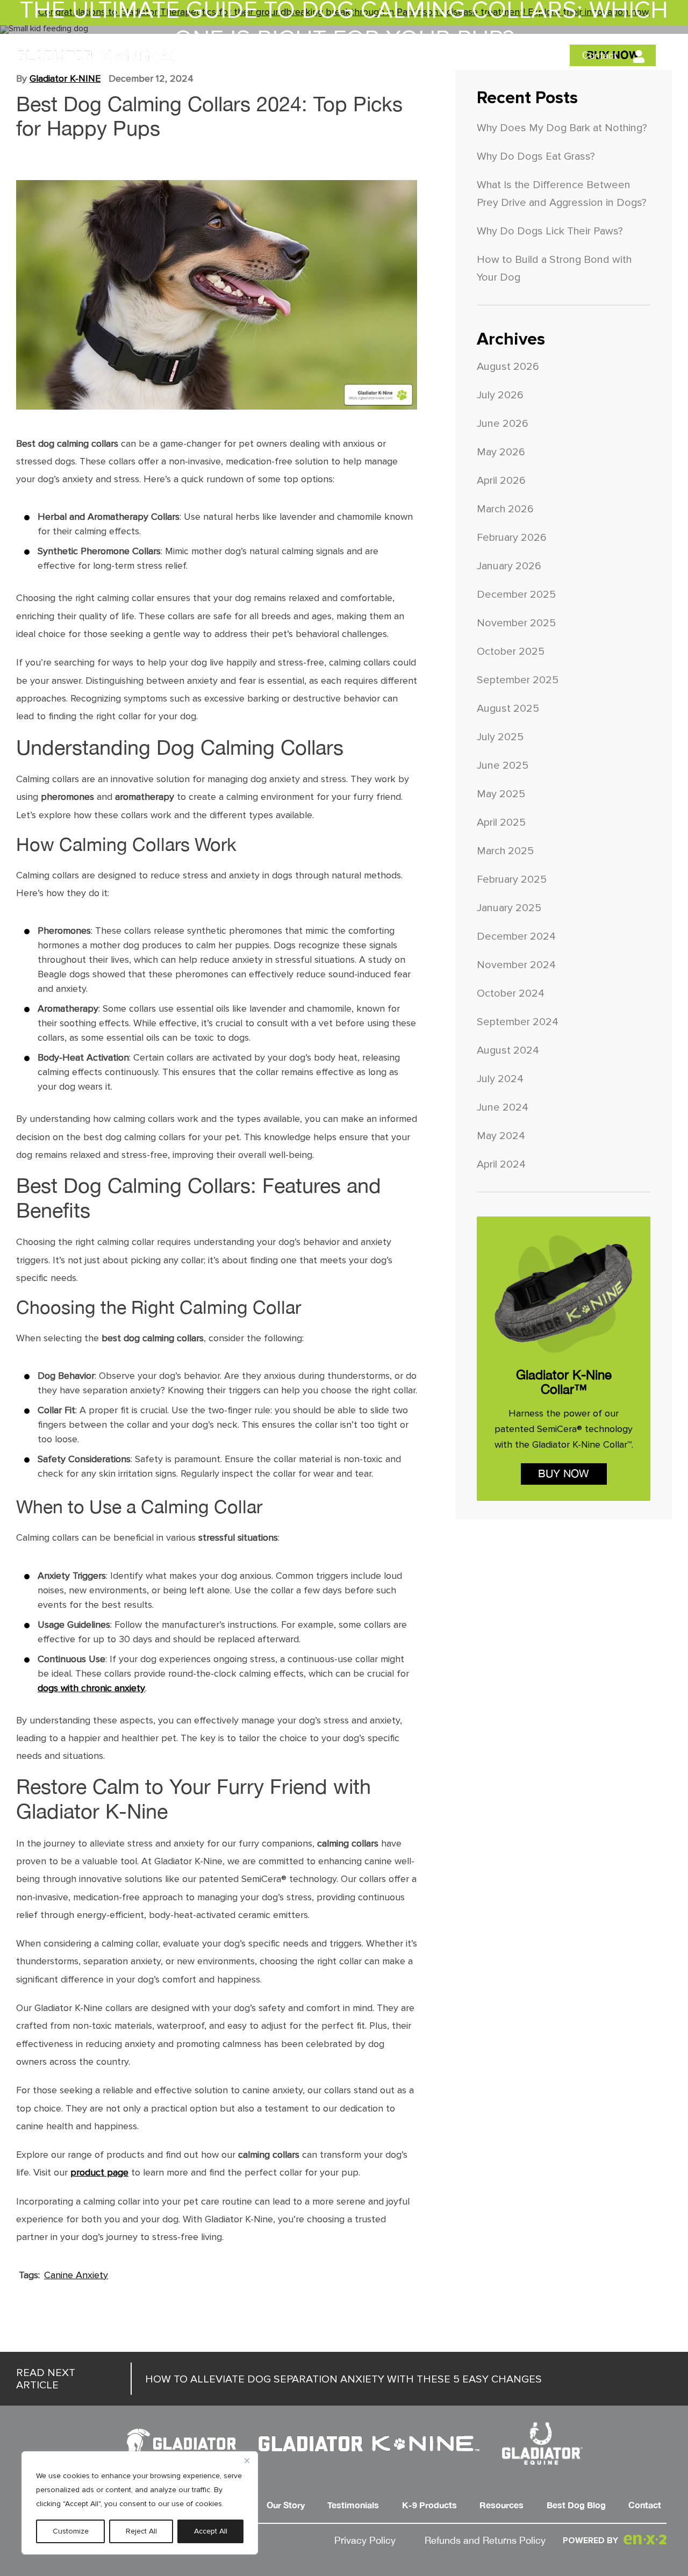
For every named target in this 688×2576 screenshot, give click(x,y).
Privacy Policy (365, 2541)
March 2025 (505, 851)
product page (99, 2173)
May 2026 (501, 452)
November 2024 (516, 965)
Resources (467, 56)
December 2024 (516, 936)
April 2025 (501, 822)
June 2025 (503, 765)
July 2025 (500, 737)
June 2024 (503, 1107)
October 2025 (511, 651)
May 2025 (501, 794)
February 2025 (512, 879)
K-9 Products (429, 2506)
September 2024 (518, 1022)
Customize (71, 2531)
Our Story (252, 56)
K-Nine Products (392, 56)
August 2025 (508, 708)
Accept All (211, 2531)
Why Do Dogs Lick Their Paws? (550, 231)
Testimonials (314, 56)
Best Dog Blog (536, 56)
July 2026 (500, 395)
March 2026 (505, 509)
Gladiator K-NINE (65, 79)
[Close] (247, 2460)
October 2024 (511, 993)
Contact (600, 56)
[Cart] (665, 58)
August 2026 (508, 366)
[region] (140, 2503)
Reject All (141, 2531)
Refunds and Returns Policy (485, 2541)
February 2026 (512, 537)
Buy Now (564, 1474)
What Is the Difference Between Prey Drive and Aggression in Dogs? (562, 194)
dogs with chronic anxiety (91, 1688)
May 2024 (501, 1136)
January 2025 (509, 908)
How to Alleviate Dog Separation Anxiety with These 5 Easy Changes (279, 2379)
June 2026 (503, 423)
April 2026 (501, 480)
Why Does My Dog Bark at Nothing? (562, 128)
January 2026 (509, 566)
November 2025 (516, 623)
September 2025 (518, 680)
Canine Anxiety (76, 2275)
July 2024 (500, 1079)
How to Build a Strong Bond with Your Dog (554, 268)
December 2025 (516, 594)
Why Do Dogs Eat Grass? (536, 156)
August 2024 (508, 1050)
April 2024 (501, 1164)
